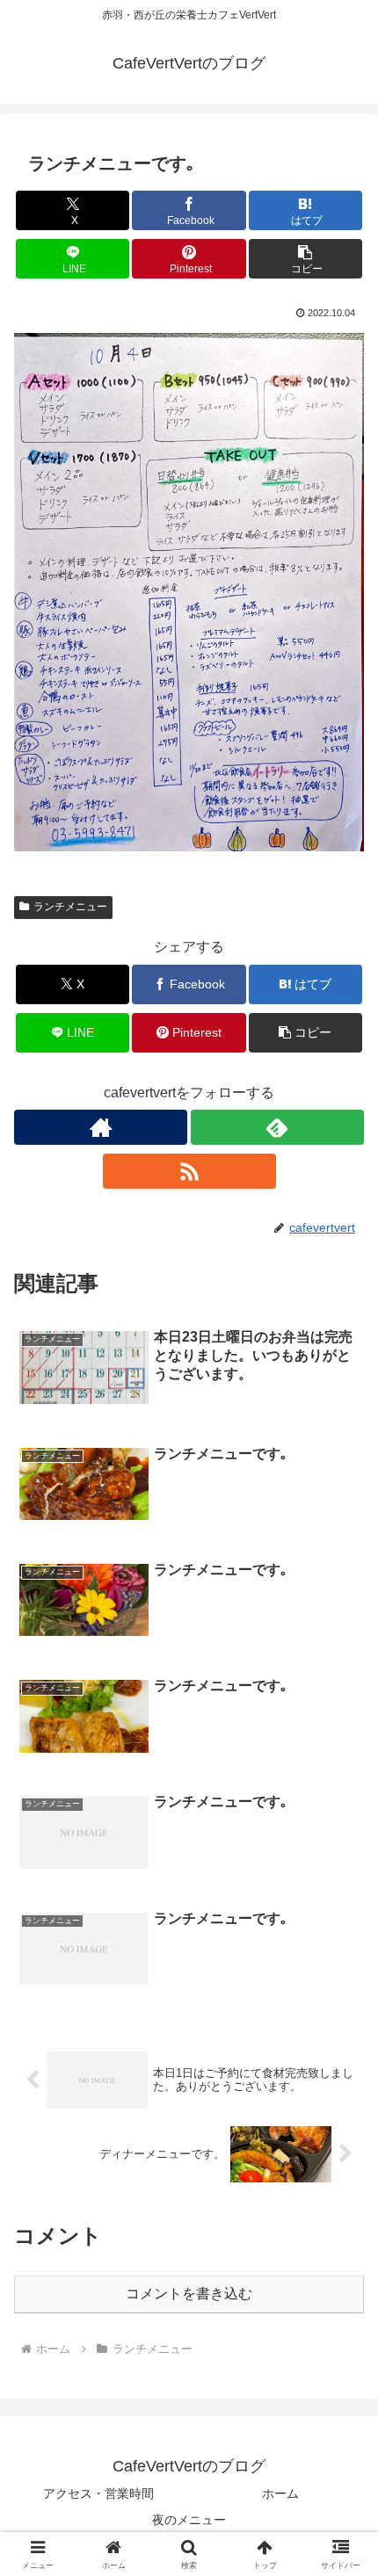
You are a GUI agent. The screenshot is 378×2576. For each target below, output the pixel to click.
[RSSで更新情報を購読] (189, 1171)
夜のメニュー (189, 2520)
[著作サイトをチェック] (101, 1127)
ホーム (280, 2493)
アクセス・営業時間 (98, 2493)
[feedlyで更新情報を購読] (277, 1127)
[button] (305, 259)
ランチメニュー (70, 907)
